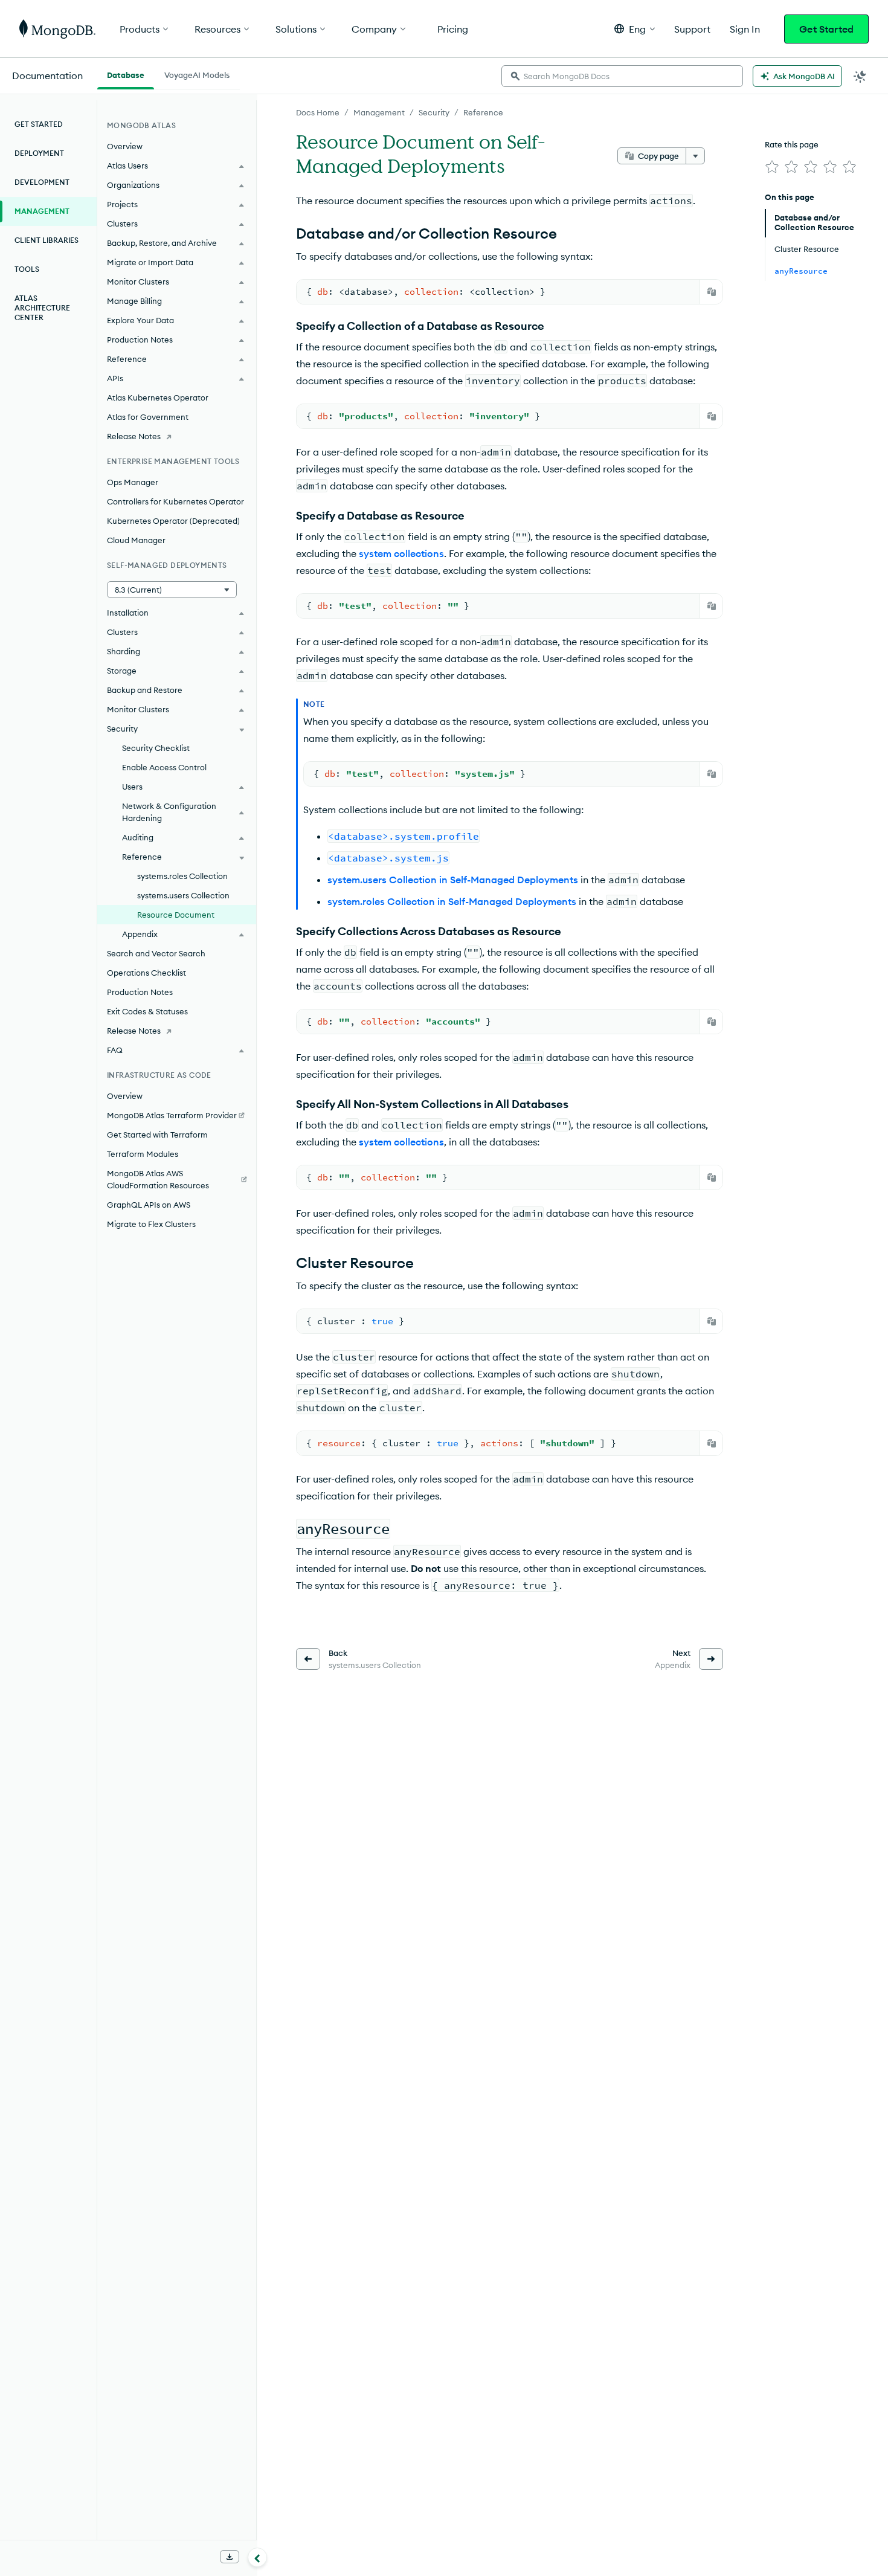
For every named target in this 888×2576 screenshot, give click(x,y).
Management (379, 112)
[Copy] (712, 292)
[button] (635, 29)
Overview (125, 146)
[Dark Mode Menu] (860, 76)
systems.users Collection (183, 895)
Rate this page (792, 144)
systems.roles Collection (182, 876)
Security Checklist (156, 748)
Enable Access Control (164, 767)
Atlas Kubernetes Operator (158, 398)
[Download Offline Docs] (230, 2557)
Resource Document (176, 915)
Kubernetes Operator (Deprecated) (173, 521)
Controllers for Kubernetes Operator (175, 501)
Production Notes (140, 992)
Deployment (39, 153)
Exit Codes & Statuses (147, 1011)
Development (42, 182)
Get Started (826, 29)
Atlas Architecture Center (42, 308)
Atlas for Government (148, 417)
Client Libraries (47, 240)
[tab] (126, 74)
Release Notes (134, 436)
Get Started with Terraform (157, 1135)
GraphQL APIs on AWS (149, 1205)
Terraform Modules (143, 1154)
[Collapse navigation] (257, 2557)
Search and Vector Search (156, 953)
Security (434, 112)
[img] (772, 167)
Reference (483, 112)
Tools (27, 269)
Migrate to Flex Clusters (151, 1224)
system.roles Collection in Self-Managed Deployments (452, 901)
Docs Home (318, 112)
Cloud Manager (136, 540)
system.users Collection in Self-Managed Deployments (453, 880)
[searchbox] (622, 76)
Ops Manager (133, 482)
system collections (401, 553)
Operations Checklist (146, 973)
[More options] (695, 156)
